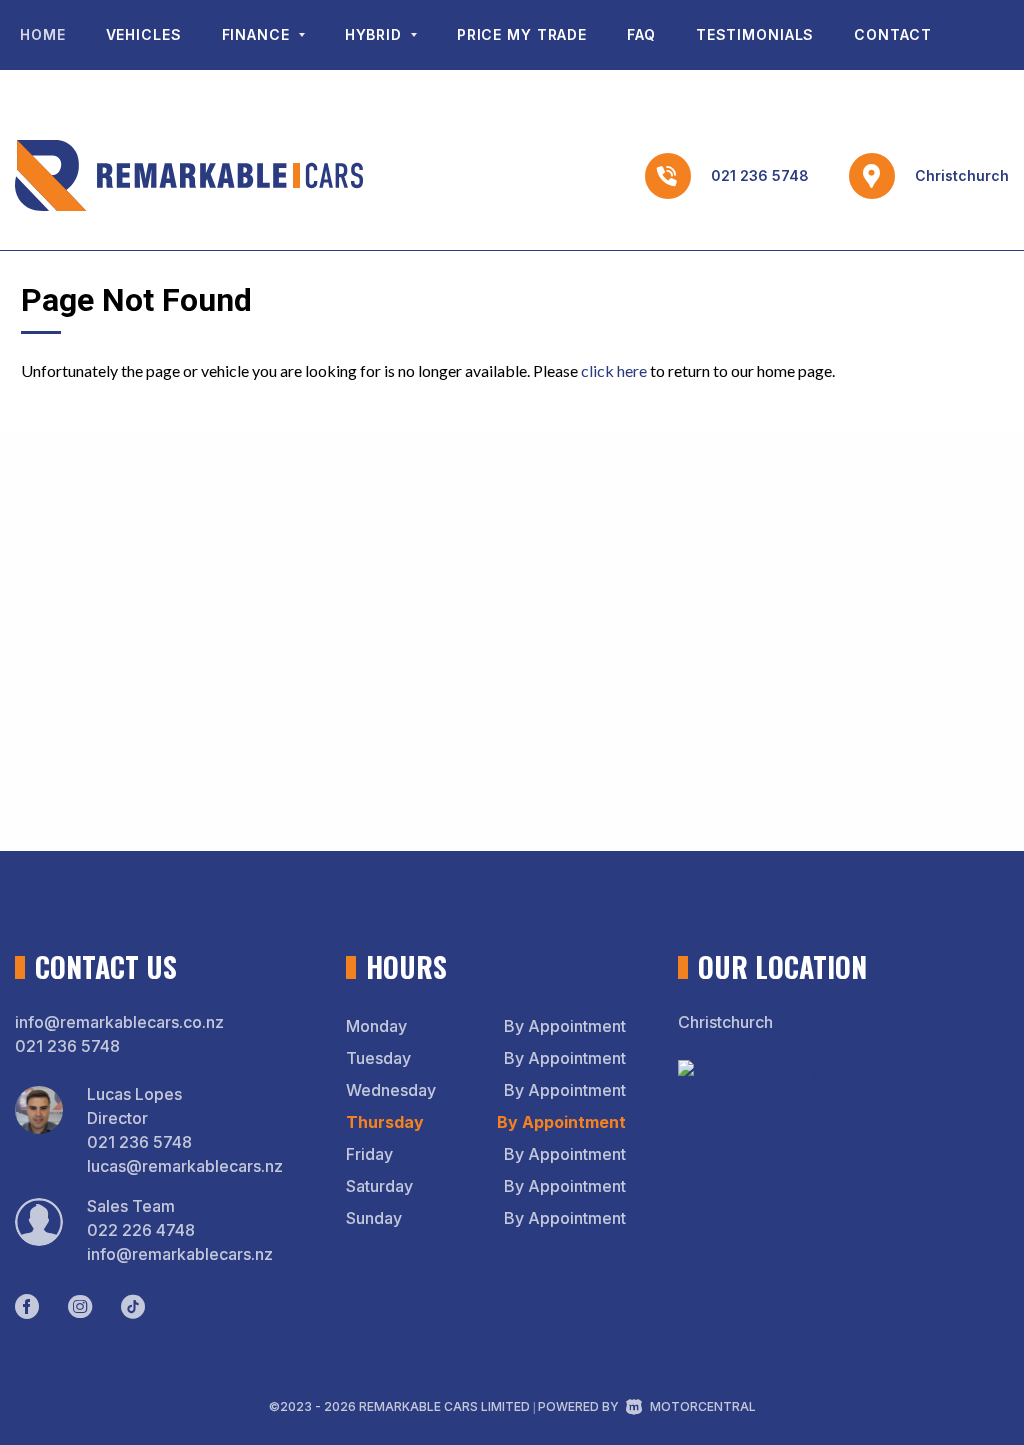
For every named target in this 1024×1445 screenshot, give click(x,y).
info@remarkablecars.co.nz (119, 1022)
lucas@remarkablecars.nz (185, 1166)
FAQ (641, 34)
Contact (892, 34)
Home (43, 34)
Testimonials (755, 34)
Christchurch (962, 175)
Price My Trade (522, 34)
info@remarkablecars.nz (180, 1254)
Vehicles (144, 34)
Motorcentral (703, 1406)
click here (614, 370)
